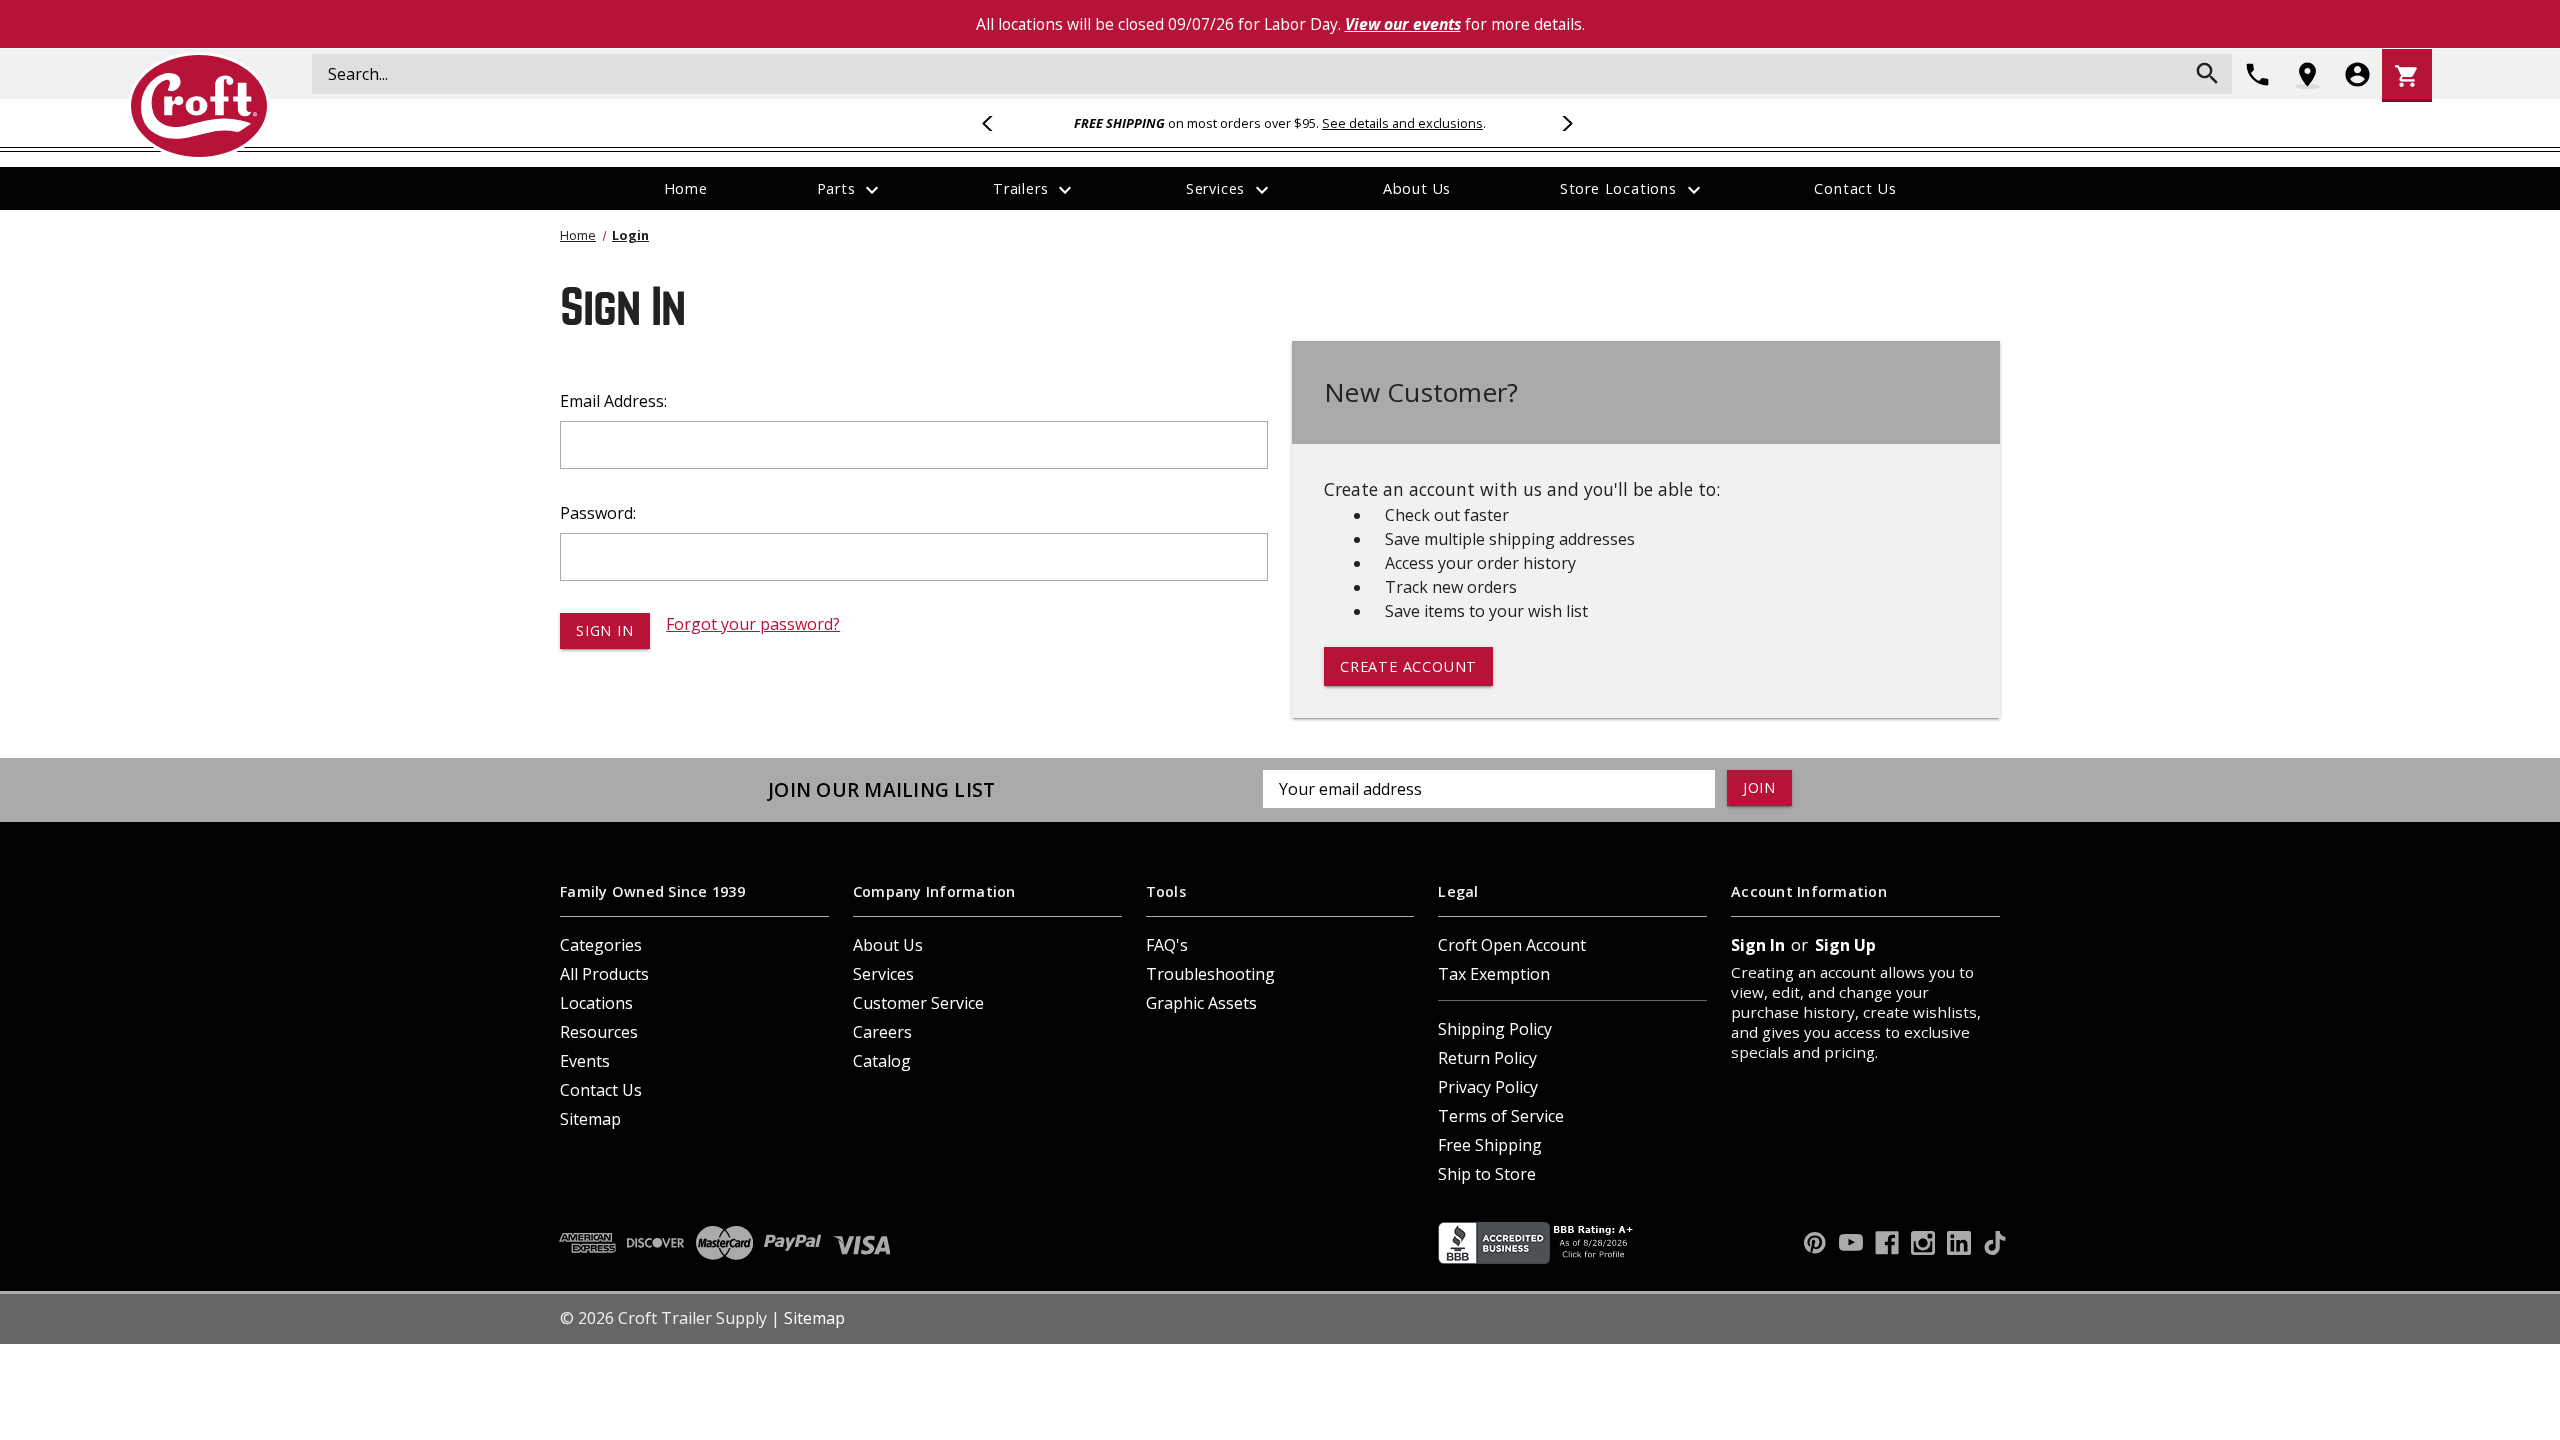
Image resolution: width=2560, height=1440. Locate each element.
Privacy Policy (1488, 1087)
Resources (599, 1032)
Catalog (882, 1061)
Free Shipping (1490, 1145)
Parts (851, 190)
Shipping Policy (1495, 1029)
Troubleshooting (1210, 974)
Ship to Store (1487, 1174)
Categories (601, 945)
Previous (996, 123)
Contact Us (1855, 188)
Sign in (1758, 945)
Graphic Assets (1201, 1003)
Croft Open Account (1512, 945)
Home (686, 188)
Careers (882, 1032)
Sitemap (590, 1119)
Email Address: (613, 401)
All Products (604, 974)
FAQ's (1167, 945)
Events (585, 1061)
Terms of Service (1501, 1116)
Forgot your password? (753, 624)
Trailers (1035, 190)
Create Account (1408, 666)
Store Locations (1633, 190)
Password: (598, 513)
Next (1564, 123)
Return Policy (1487, 1058)
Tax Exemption (1494, 974)
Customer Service (918, 1003)
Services (1230, 190)
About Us (1417, 188)
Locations (596, 1003)
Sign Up (1845, 945)
